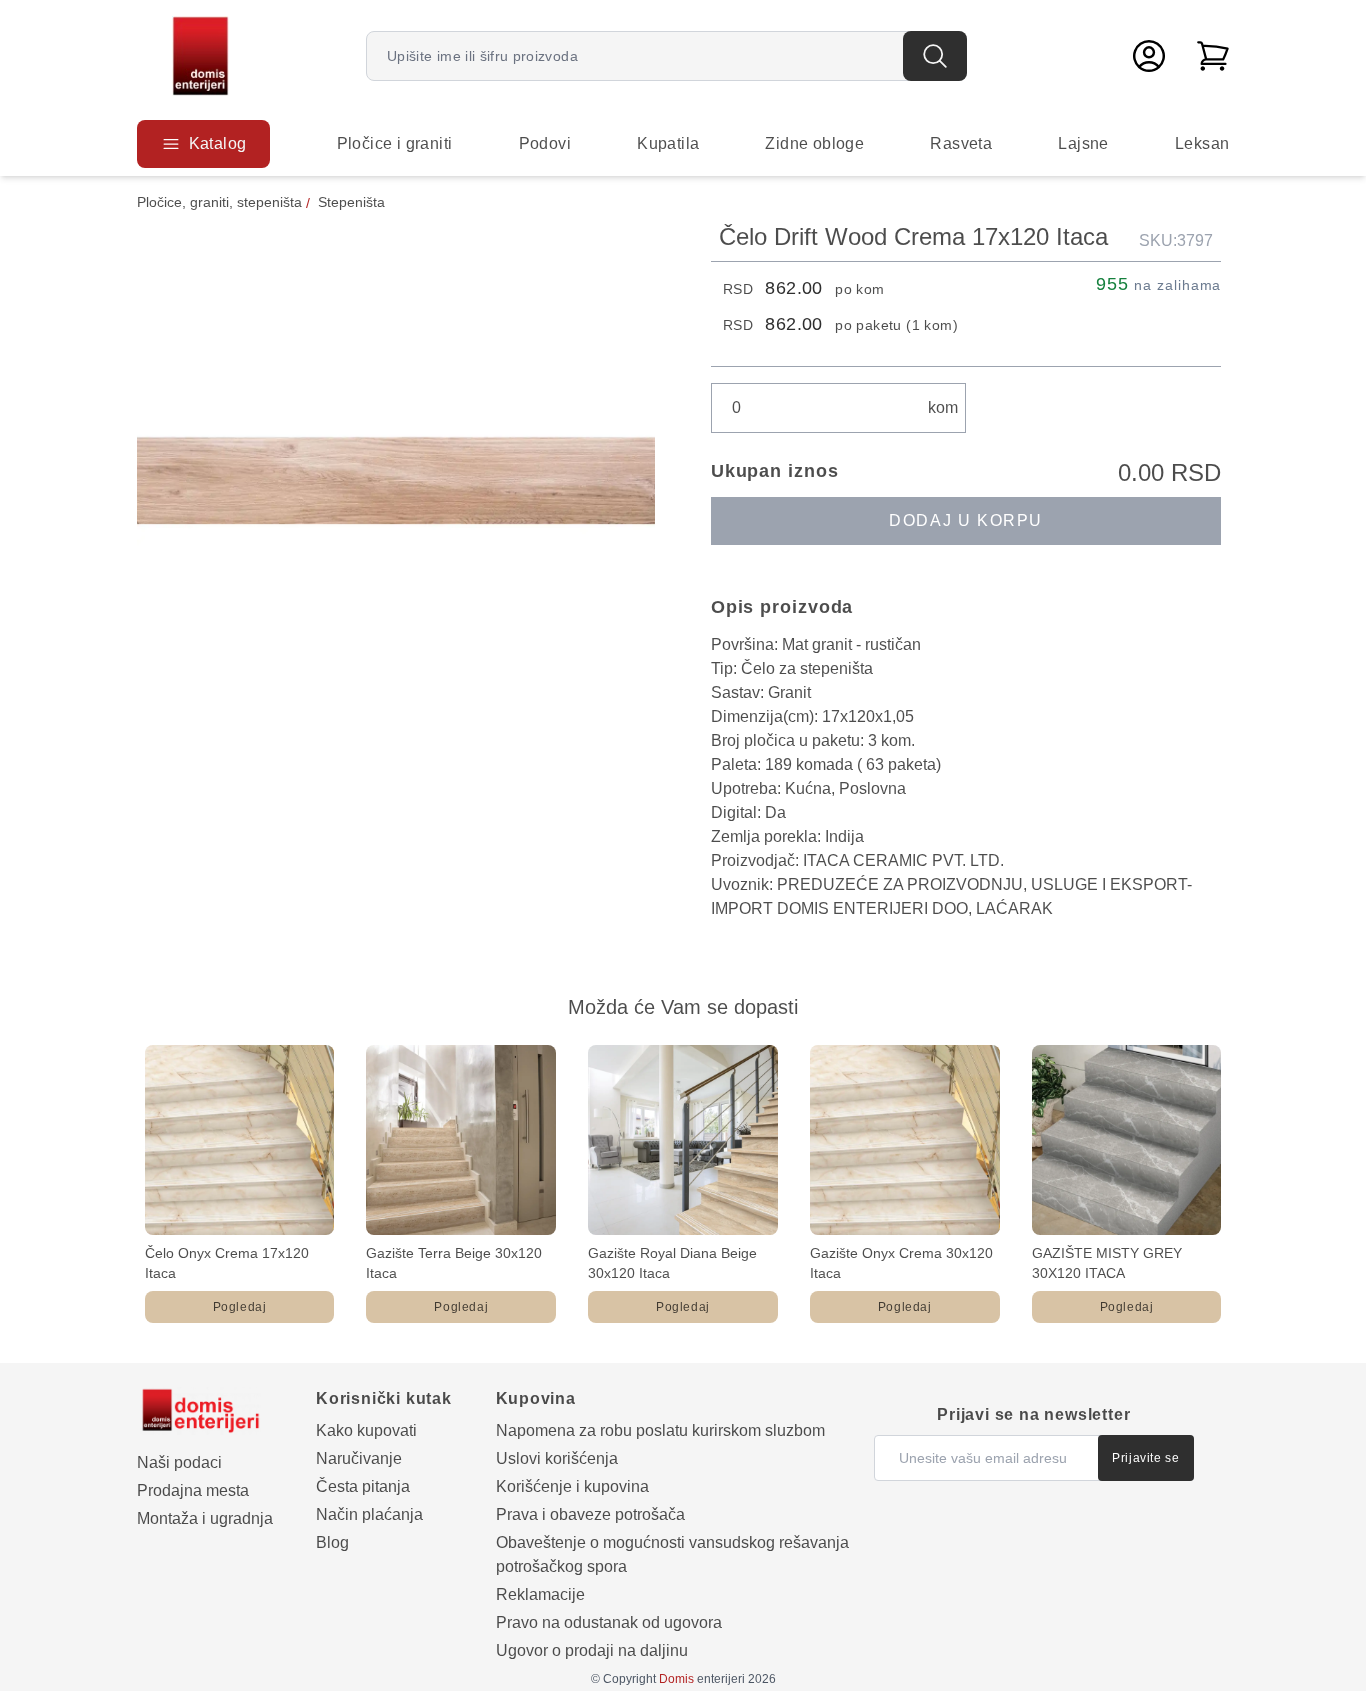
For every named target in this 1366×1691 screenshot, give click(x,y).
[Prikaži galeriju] (396, 480)
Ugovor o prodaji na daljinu (592, 1650)
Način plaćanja (369, 1514)
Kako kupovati (366, 1430)
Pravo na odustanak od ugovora (609, 1622)
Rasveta (961, 143)
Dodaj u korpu (966, 520)
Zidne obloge (814, 143)
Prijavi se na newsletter (1033, 1414)
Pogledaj (240, 1307)
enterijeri (702, 1679)
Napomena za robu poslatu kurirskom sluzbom (660, 1430)
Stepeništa (351, 202)
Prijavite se (1145, 1458)
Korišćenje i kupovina (572, 1486)
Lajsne (1083, 143)
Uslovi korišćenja (557, 1458)
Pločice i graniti (395, 143)
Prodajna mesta (193, 1490)
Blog (332, 1542)
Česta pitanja (363, 1486)
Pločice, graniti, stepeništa (219, 202)
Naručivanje (359, 1458)
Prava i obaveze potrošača (590, 1514)
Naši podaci (179, 1462)
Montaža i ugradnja (205, 1518)
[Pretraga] (935, 56)
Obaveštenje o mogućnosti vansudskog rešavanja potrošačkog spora (672, 1554)
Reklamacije (540, 1594)
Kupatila (668, 143)
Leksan (1202, 143)
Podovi (545, 143)
